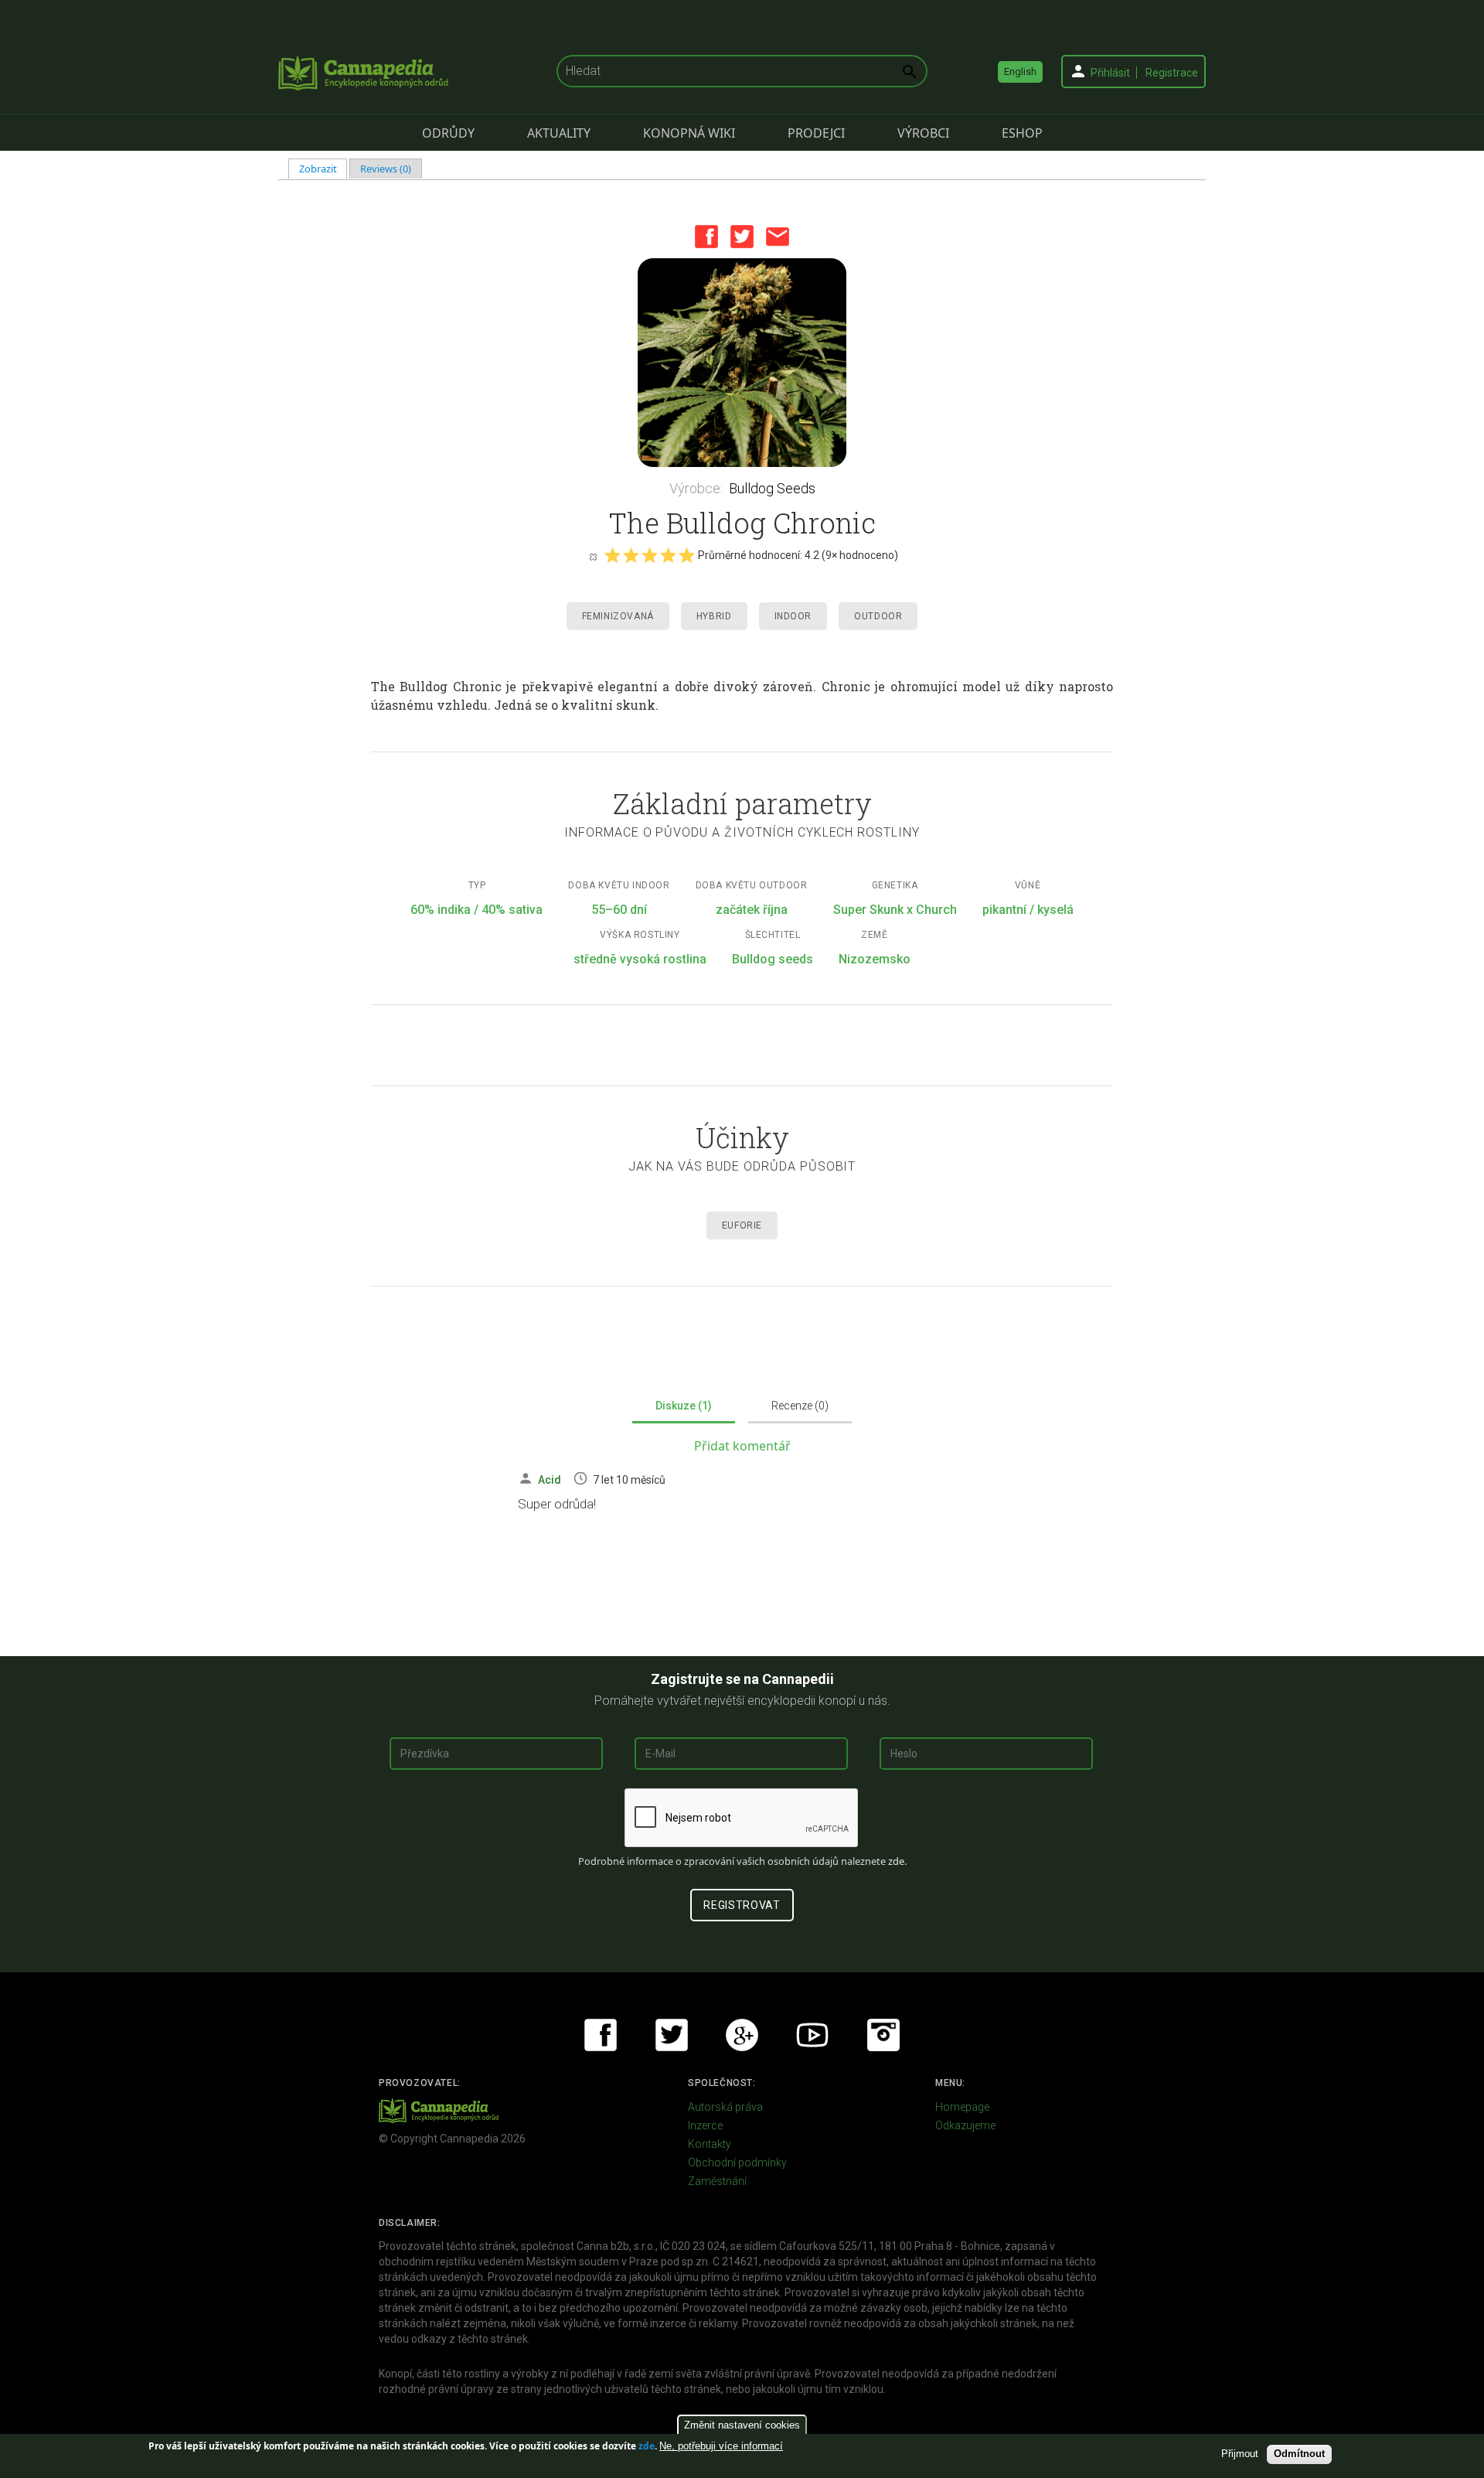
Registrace (1172, 73)
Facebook (706, 237)
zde (647, 2446)
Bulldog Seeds (772, 488)
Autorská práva (725, 2107)
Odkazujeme (965, 2125)
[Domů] (363, 73)
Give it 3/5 (649, 555)
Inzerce (705, 2125)
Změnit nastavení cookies (742, 2425)
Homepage (962, 2107)
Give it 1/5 (612, 555)
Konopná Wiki (689, 133)
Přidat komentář (742, 1446)
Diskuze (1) (684, 1406)
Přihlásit (1110, 73)
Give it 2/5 (631, 555)
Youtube (812, 2035)
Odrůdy (448, 133)
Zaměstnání (717, 2181)
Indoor (793, 616)
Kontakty (710, 2144)
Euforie (742, 1225)
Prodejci (816, 133)
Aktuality (559, 133)
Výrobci (923, 133)
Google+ (742, 2035)
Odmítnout (1299, 2454)
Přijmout (1240, 2454)
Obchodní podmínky (737, 2163)
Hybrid (714, 616)
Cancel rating (593, 556)
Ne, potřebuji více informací (721, 2446)
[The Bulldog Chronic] (742, 363)
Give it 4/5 (668, 555)
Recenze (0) (800, 1406)
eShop (1022, 133)
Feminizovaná (618, 616)
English (1020, 72)
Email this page (778, 237)
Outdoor (878, 616)
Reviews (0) (386, 169)
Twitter (742, 237)
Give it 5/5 (686, 555)
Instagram (883, 2035)
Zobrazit (323, 169)
